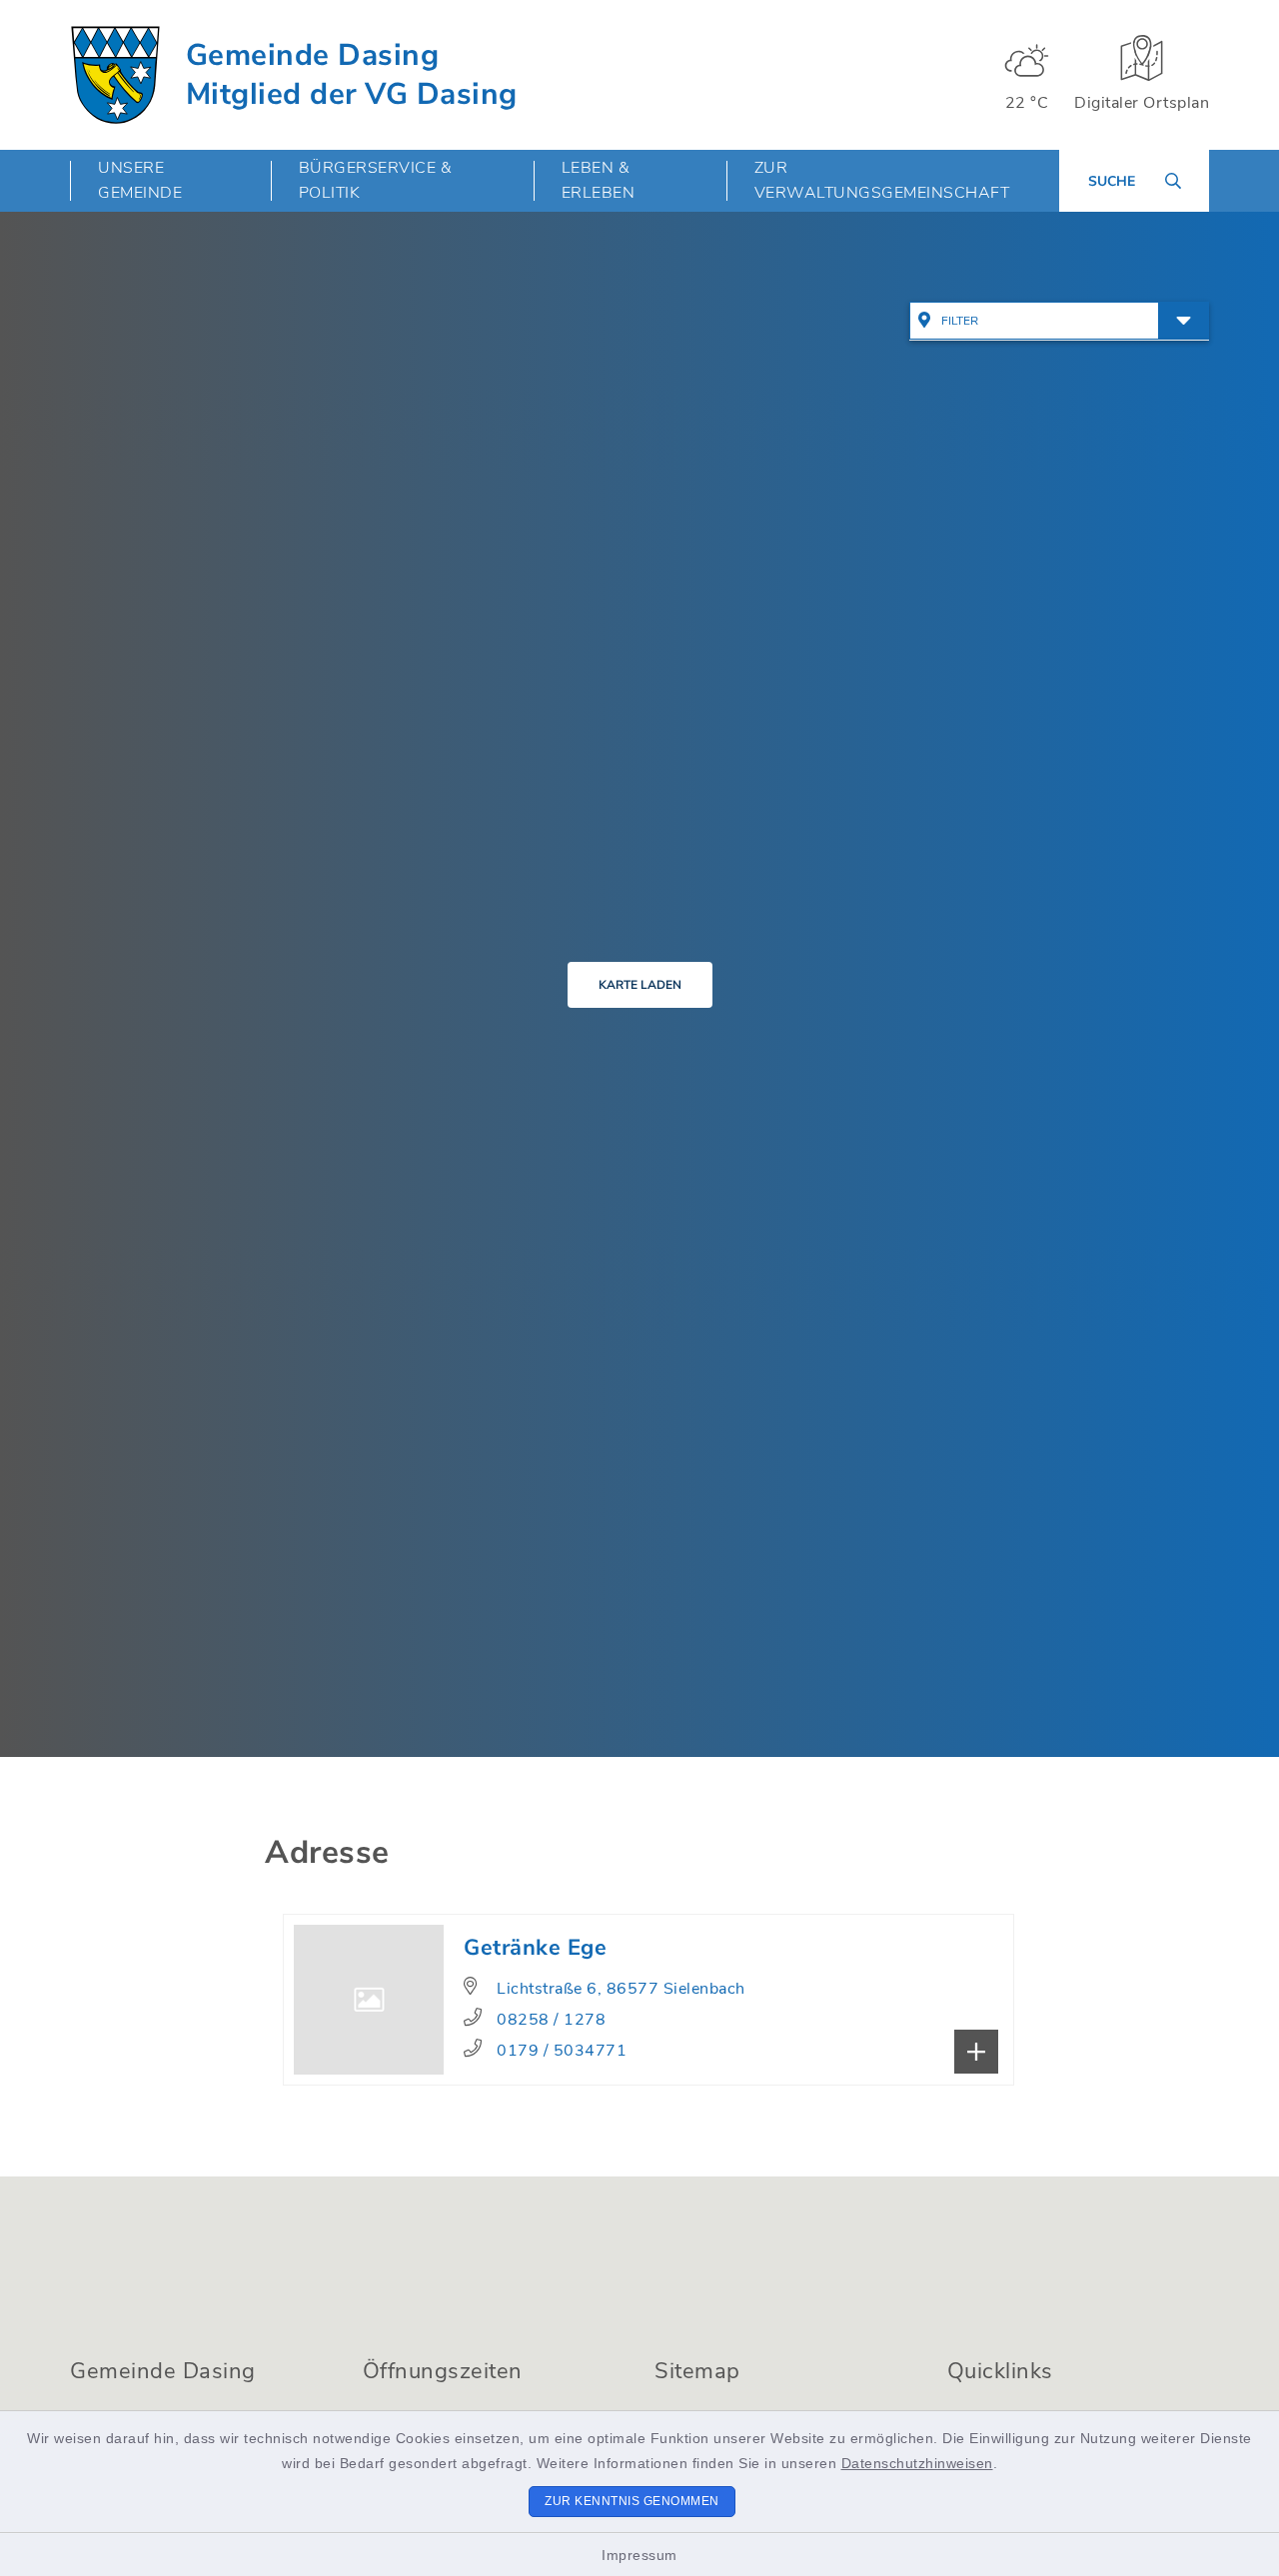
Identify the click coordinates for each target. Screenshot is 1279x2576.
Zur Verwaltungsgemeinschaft (882, 180)
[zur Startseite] (115, 75)
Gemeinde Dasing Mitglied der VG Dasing (352, 75)
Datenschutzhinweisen (917, 2463)
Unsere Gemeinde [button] (140, 180)
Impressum (639, 2555)
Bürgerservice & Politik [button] (376, 180)
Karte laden (640, 985)
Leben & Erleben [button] (599, 180)
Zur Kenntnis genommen (632, 2501)
